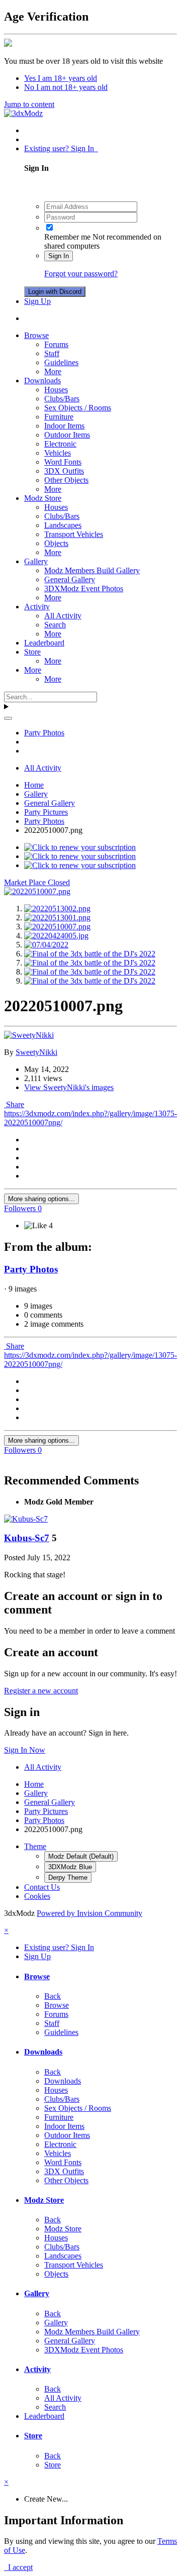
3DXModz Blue (70, 1867)
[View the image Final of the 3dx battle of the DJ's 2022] (90, 954)
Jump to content (29, 104)
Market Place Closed (37, 882)
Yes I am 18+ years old (61, 78)
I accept (18, 2567)
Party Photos (31, 1269)
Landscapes (63, 525)
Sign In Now (25, 1750)
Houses (56, 390)
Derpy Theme (68, 1877)
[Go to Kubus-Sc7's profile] (26, 1519)
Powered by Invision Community (89, 1913)
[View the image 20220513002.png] (57, 908)
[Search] (8, 718)
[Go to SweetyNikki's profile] (29, 1035)
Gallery (36, 561)
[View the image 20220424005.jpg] (56, 936)
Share (14, 1104)
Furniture (59, 417)
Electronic (60, 444)
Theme (35, 1846)
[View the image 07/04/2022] (46, 945)
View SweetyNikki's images (69, 1087)
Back (53, 1996)
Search (55, 625)
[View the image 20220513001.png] (57, 918)
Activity (37, 607)
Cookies (37, 1896)
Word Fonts (63, 462)
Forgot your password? (81, 274)
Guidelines (61, 362)
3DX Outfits (64, 471)
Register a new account (41, 1691)
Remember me (67, 237)
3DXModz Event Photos (84, 588)
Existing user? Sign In (61, 148)
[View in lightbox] (37, 891)
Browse (36, 335)
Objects (56, 543)
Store (32, 652)
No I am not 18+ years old (66, 87)
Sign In (59, 256)
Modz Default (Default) (81, 1856)
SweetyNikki (36, 1052)
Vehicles (58, 453)
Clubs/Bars (62, 399)
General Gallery (70, 579)
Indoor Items (64, 426)
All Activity (63, 616)
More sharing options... (41, 1199)
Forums (56, 344)
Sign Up (37, 301)
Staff (52, 353)
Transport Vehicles (74, 534)
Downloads (42, 381)
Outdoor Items (67, 435)
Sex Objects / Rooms (78, 408)
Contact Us (42, 1887)
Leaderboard (44, 643)
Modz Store (43, 498)
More (53, 371)
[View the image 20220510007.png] (57, 927)
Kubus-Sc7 (27, 1538)
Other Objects (66, 480)
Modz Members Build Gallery (92, 570)
